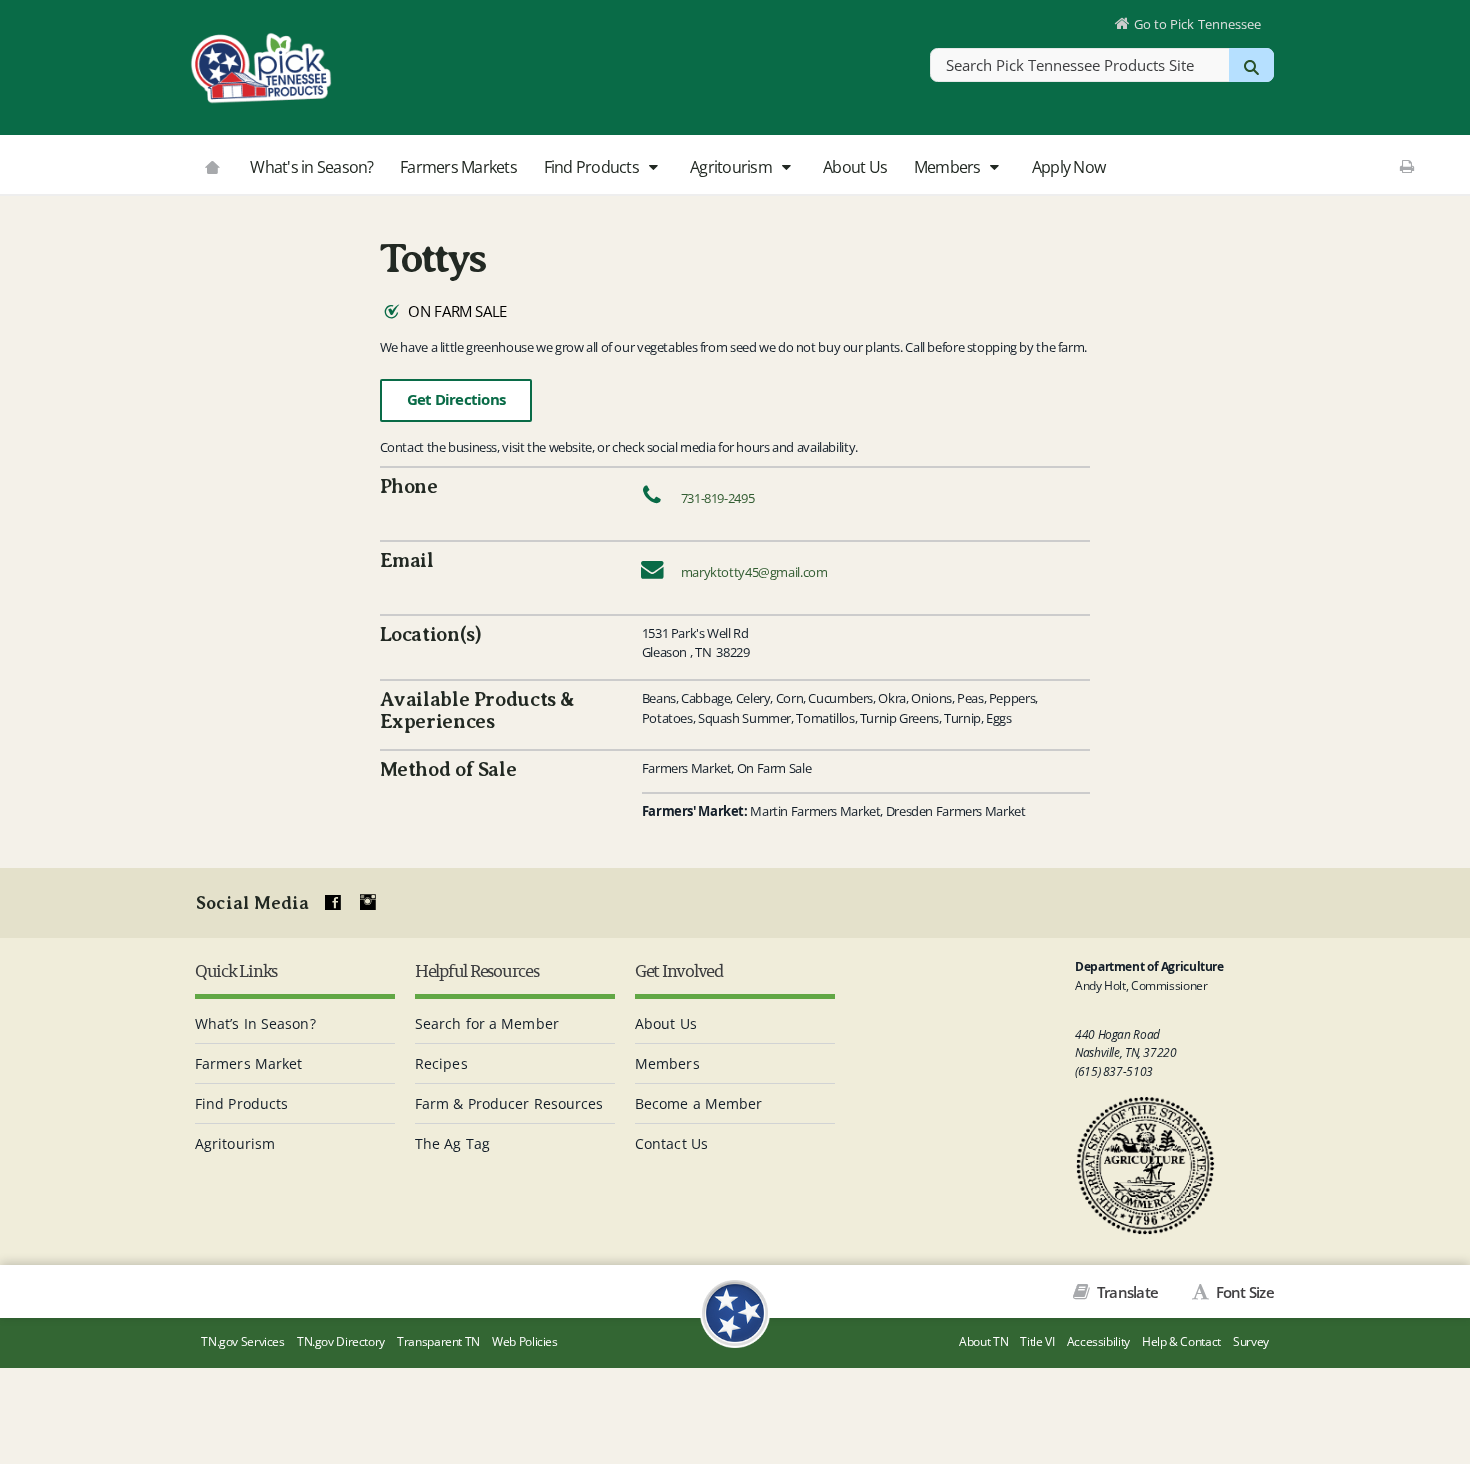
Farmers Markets (458, 167)
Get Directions (456, 399)
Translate (1126, 1292)
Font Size (1243, 1292)
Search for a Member (487, 1023)
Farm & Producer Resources (509, 1103)
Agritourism (732, 167)
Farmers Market (248, 1063)
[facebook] (333, 903)
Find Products (593, 167)
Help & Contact (1181, 1341)
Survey (1251, 1341)
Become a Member (699, 1103)
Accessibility (1098, 1341)
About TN (983, 1341)
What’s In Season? (255, 1023)
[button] (652, 168)
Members (949, 167)
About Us (855, 167)
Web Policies (525, 1341)
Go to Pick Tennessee (1197, 24)
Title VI (1037, 1341)
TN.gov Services (242, 1341)
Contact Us (671, 1143)
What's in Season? (311, 167)
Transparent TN (438, 1341)
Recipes (441, 1063)
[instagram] (368, 903)
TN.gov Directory (341, 1341)
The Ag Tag (452, 1143)
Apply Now (1068, 167)
